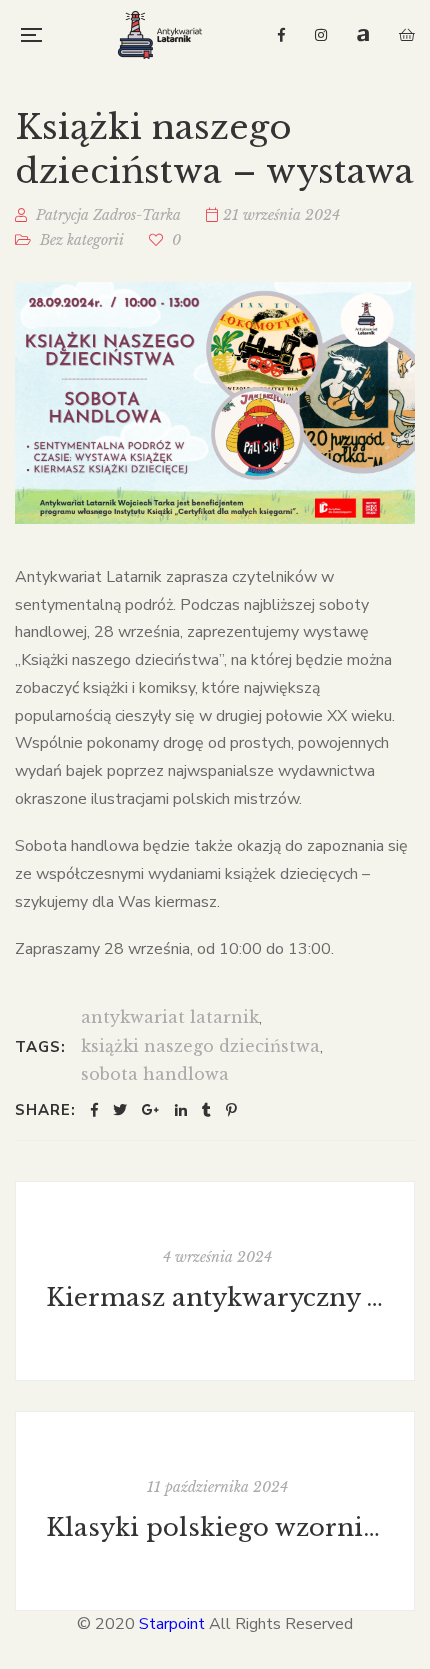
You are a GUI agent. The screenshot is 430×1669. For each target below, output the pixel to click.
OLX (407, 35)
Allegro (363, 35)
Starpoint (172, 1624)
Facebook (281, 35)
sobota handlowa (155, 1074)
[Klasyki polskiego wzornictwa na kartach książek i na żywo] (215, 1511)
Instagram (321, 35)
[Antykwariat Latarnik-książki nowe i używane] (160, 35)
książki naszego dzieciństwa (200, 1046)
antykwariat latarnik (170, 1017)
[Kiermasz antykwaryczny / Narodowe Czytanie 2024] (215, 1281)
